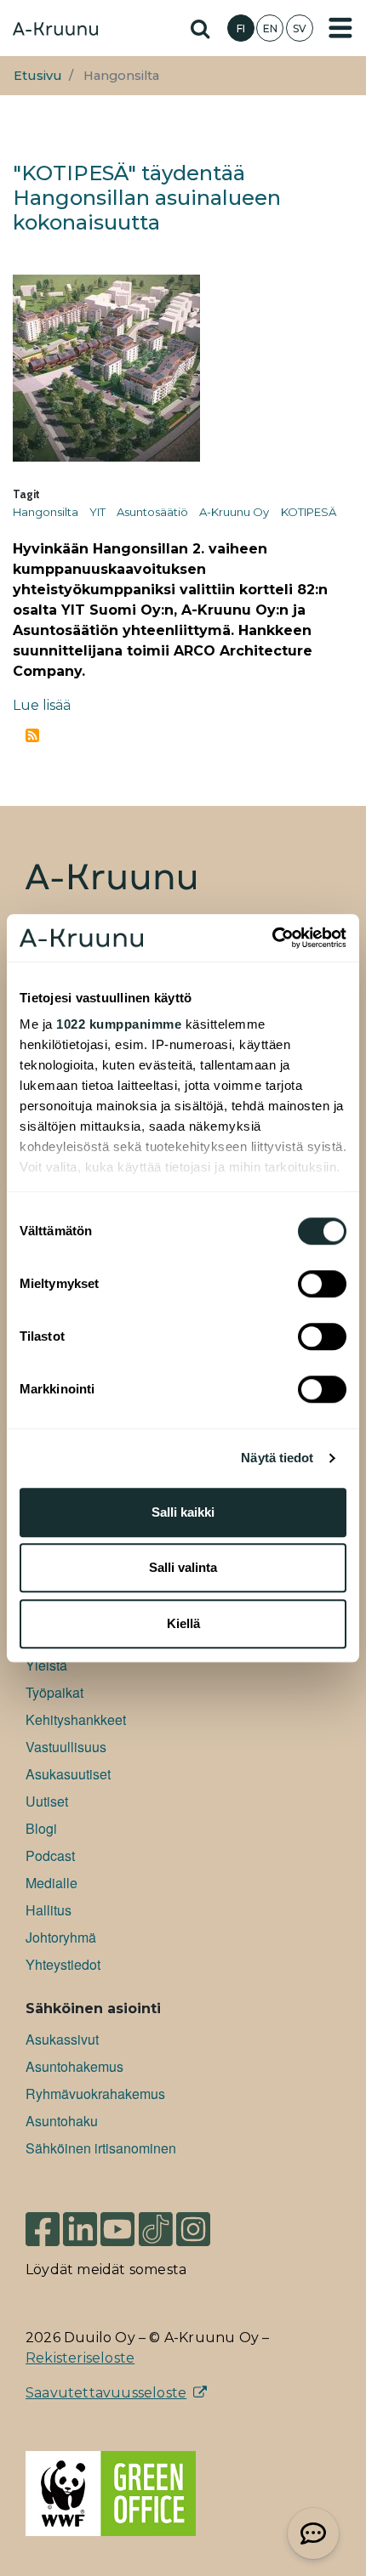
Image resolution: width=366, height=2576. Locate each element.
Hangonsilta (46, 512)
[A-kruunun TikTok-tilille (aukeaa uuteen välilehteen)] (156, 2229)
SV (300, 28)
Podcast (50, 1855)
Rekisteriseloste (80, 2358)
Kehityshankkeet (76, 1719)
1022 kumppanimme (119, 1024)
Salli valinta (183, 1567)
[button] (313, 2533)
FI (241, 28)
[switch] (322, 1284)
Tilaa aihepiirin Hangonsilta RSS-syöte (32, 735)
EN (270, 28)
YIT (97, 512)
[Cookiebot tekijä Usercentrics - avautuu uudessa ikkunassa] (272, 938)
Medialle (51, 1883)
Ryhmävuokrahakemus (95, 2094)
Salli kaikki (183, 1512)
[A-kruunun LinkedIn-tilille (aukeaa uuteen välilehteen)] (80, 2229)
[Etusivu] (55, 31)
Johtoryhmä (61, 1937)
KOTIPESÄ (309, 512)
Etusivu (38, 76)
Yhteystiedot (63, 1964)
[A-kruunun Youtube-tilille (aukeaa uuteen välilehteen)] (117, 2229)
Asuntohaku (62, 2121)
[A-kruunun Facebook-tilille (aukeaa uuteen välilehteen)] (43, 2229)
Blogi (41, 1828)
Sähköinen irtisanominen (101, 2148)
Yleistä (46, 1665)
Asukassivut (62, 2039)
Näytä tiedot (277, 1458)
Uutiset (47, 1801)
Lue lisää (42, 705)
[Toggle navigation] (340, 28)
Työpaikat (54, 1692)
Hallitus (49, 1910)
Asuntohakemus (74, 2066)
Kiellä (183, 1623)
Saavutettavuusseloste (106, 2393)
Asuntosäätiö (152, 512)
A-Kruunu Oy (234, 512)
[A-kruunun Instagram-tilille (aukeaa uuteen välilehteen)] (206, 2229)
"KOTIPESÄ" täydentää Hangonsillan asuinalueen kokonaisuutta (147, 198)
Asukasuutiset (68, 1774)
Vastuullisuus (66, 1747)
